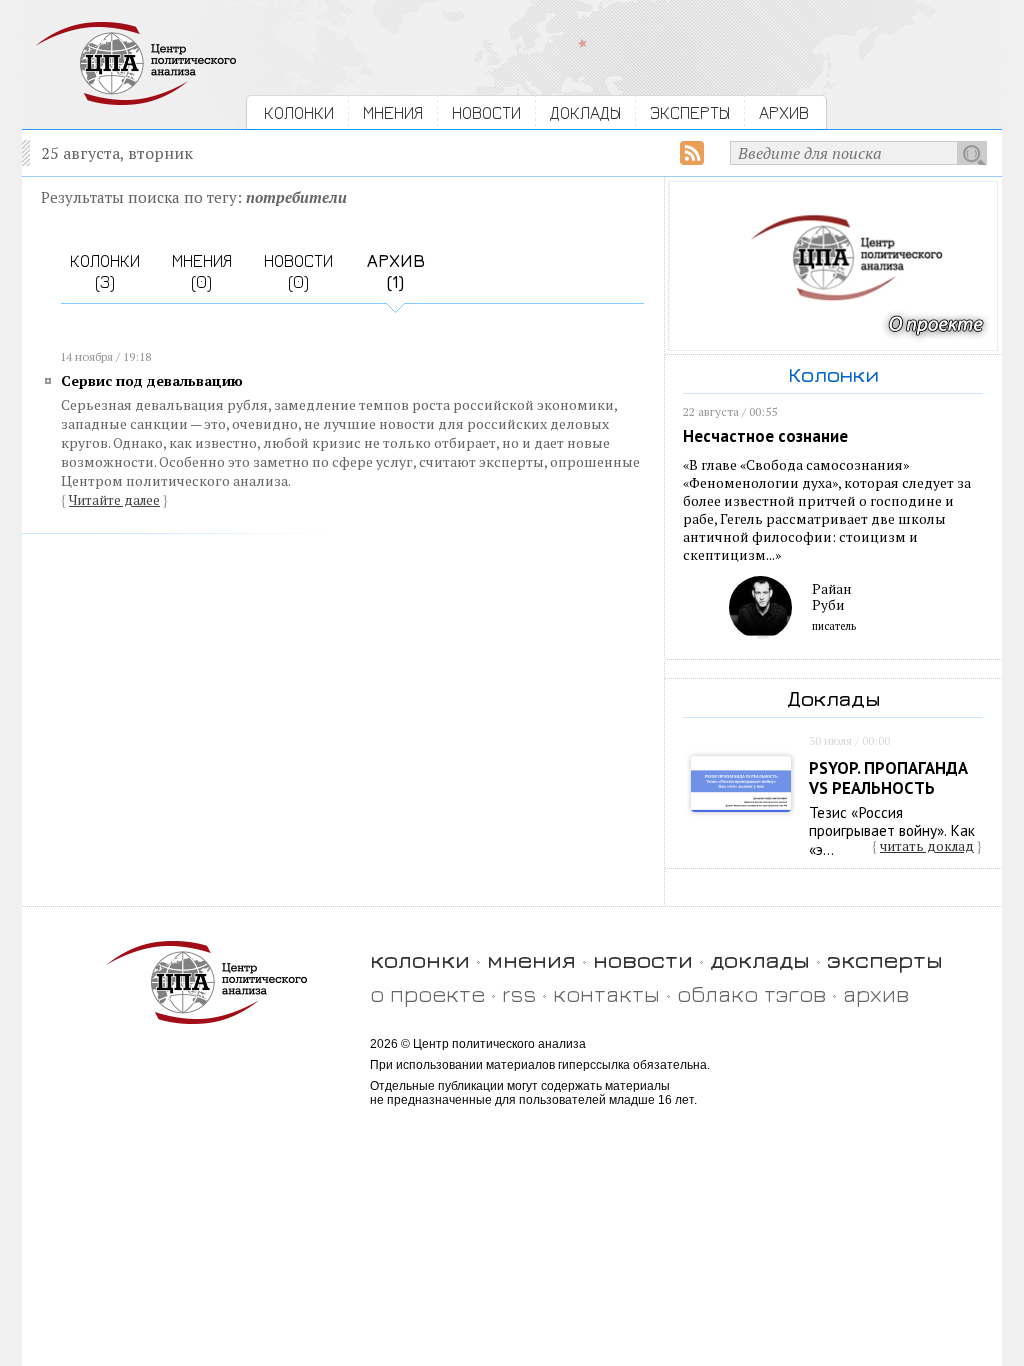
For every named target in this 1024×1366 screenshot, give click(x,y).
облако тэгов (751, 993)
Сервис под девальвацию (152, 380)
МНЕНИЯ (393, 112)
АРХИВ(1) (396, 271)
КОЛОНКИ (299, 112)
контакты (606, 993)
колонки (420, 959)
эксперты (885, 959)
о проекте (427, 993)
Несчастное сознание (765, 436)
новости (643, 959)
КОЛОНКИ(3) (105, 271)
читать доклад (927, 846)
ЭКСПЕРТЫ (690, 112)
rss (519, 993)
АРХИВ (784, 112)
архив (876, 993)
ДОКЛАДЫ (585, 112)
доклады (760, 959)
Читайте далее (114, 500)
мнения (531, 959)
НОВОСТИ (486, 112)
